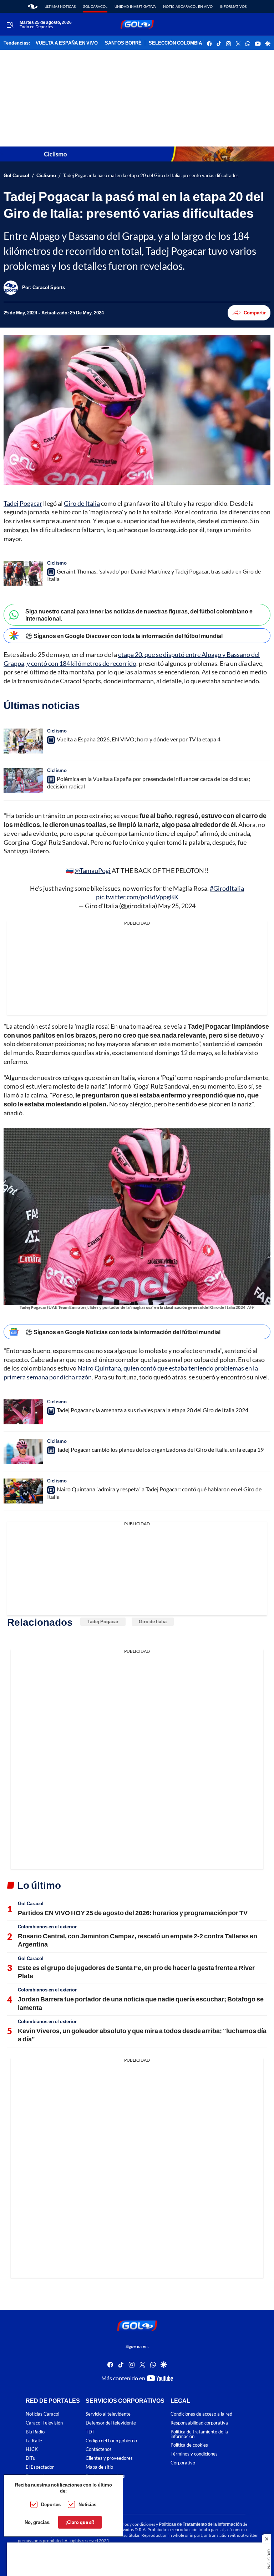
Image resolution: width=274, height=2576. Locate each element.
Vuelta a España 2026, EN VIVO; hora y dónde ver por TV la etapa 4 (139, 739)
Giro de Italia (82, 503)
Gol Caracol (95, 6)
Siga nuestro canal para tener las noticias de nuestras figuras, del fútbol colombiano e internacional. (139, 615)
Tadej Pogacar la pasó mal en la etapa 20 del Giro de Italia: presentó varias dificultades (151, 176)
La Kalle (34, 2440)
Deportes (51, 2504)
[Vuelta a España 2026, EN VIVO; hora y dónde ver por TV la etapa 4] (23, 741)
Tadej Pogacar (23, 503)
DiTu (31, 2458)
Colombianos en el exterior (47, 1927)
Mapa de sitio (99, 2467)
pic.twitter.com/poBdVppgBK (137, 897)
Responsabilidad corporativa (199, 2423)
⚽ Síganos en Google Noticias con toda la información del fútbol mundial (123, 1332)
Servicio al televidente (108, 2414)
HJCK (32, 2449)
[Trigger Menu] (10, 25)
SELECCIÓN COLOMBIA (175, 43)
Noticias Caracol (42, 2414)
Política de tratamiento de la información (199, 2434)
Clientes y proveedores (109, 2458)
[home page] (33, 6)
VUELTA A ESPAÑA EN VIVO (67, 43)
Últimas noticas (60, 6)
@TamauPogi (93, 870)
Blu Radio (35, 2431)
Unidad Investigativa (135, 6)
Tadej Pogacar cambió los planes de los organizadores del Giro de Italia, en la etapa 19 (160, 1449)
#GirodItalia (227, 888)
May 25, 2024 (177, 906)
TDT (90, 2431)
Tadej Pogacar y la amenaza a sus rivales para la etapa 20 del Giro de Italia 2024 (153, 1410)
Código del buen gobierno (111, 2440)
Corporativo (183, 2463)
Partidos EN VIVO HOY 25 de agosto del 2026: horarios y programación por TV (133, 1913)
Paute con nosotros (105, 2476)
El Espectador (40, 2467)
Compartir (255, 313)
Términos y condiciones (194, 2454)
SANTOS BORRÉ (123, 43)
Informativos (233, 6)
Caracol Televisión (44, 2423)
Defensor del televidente (111, 2423)
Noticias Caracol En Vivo (188, 6)
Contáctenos (99, 2449)
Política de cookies (189, 2445)
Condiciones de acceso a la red (201, 2414)
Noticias (87, 2504)
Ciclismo (46, 176)
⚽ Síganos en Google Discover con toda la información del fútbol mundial (124, 636)
